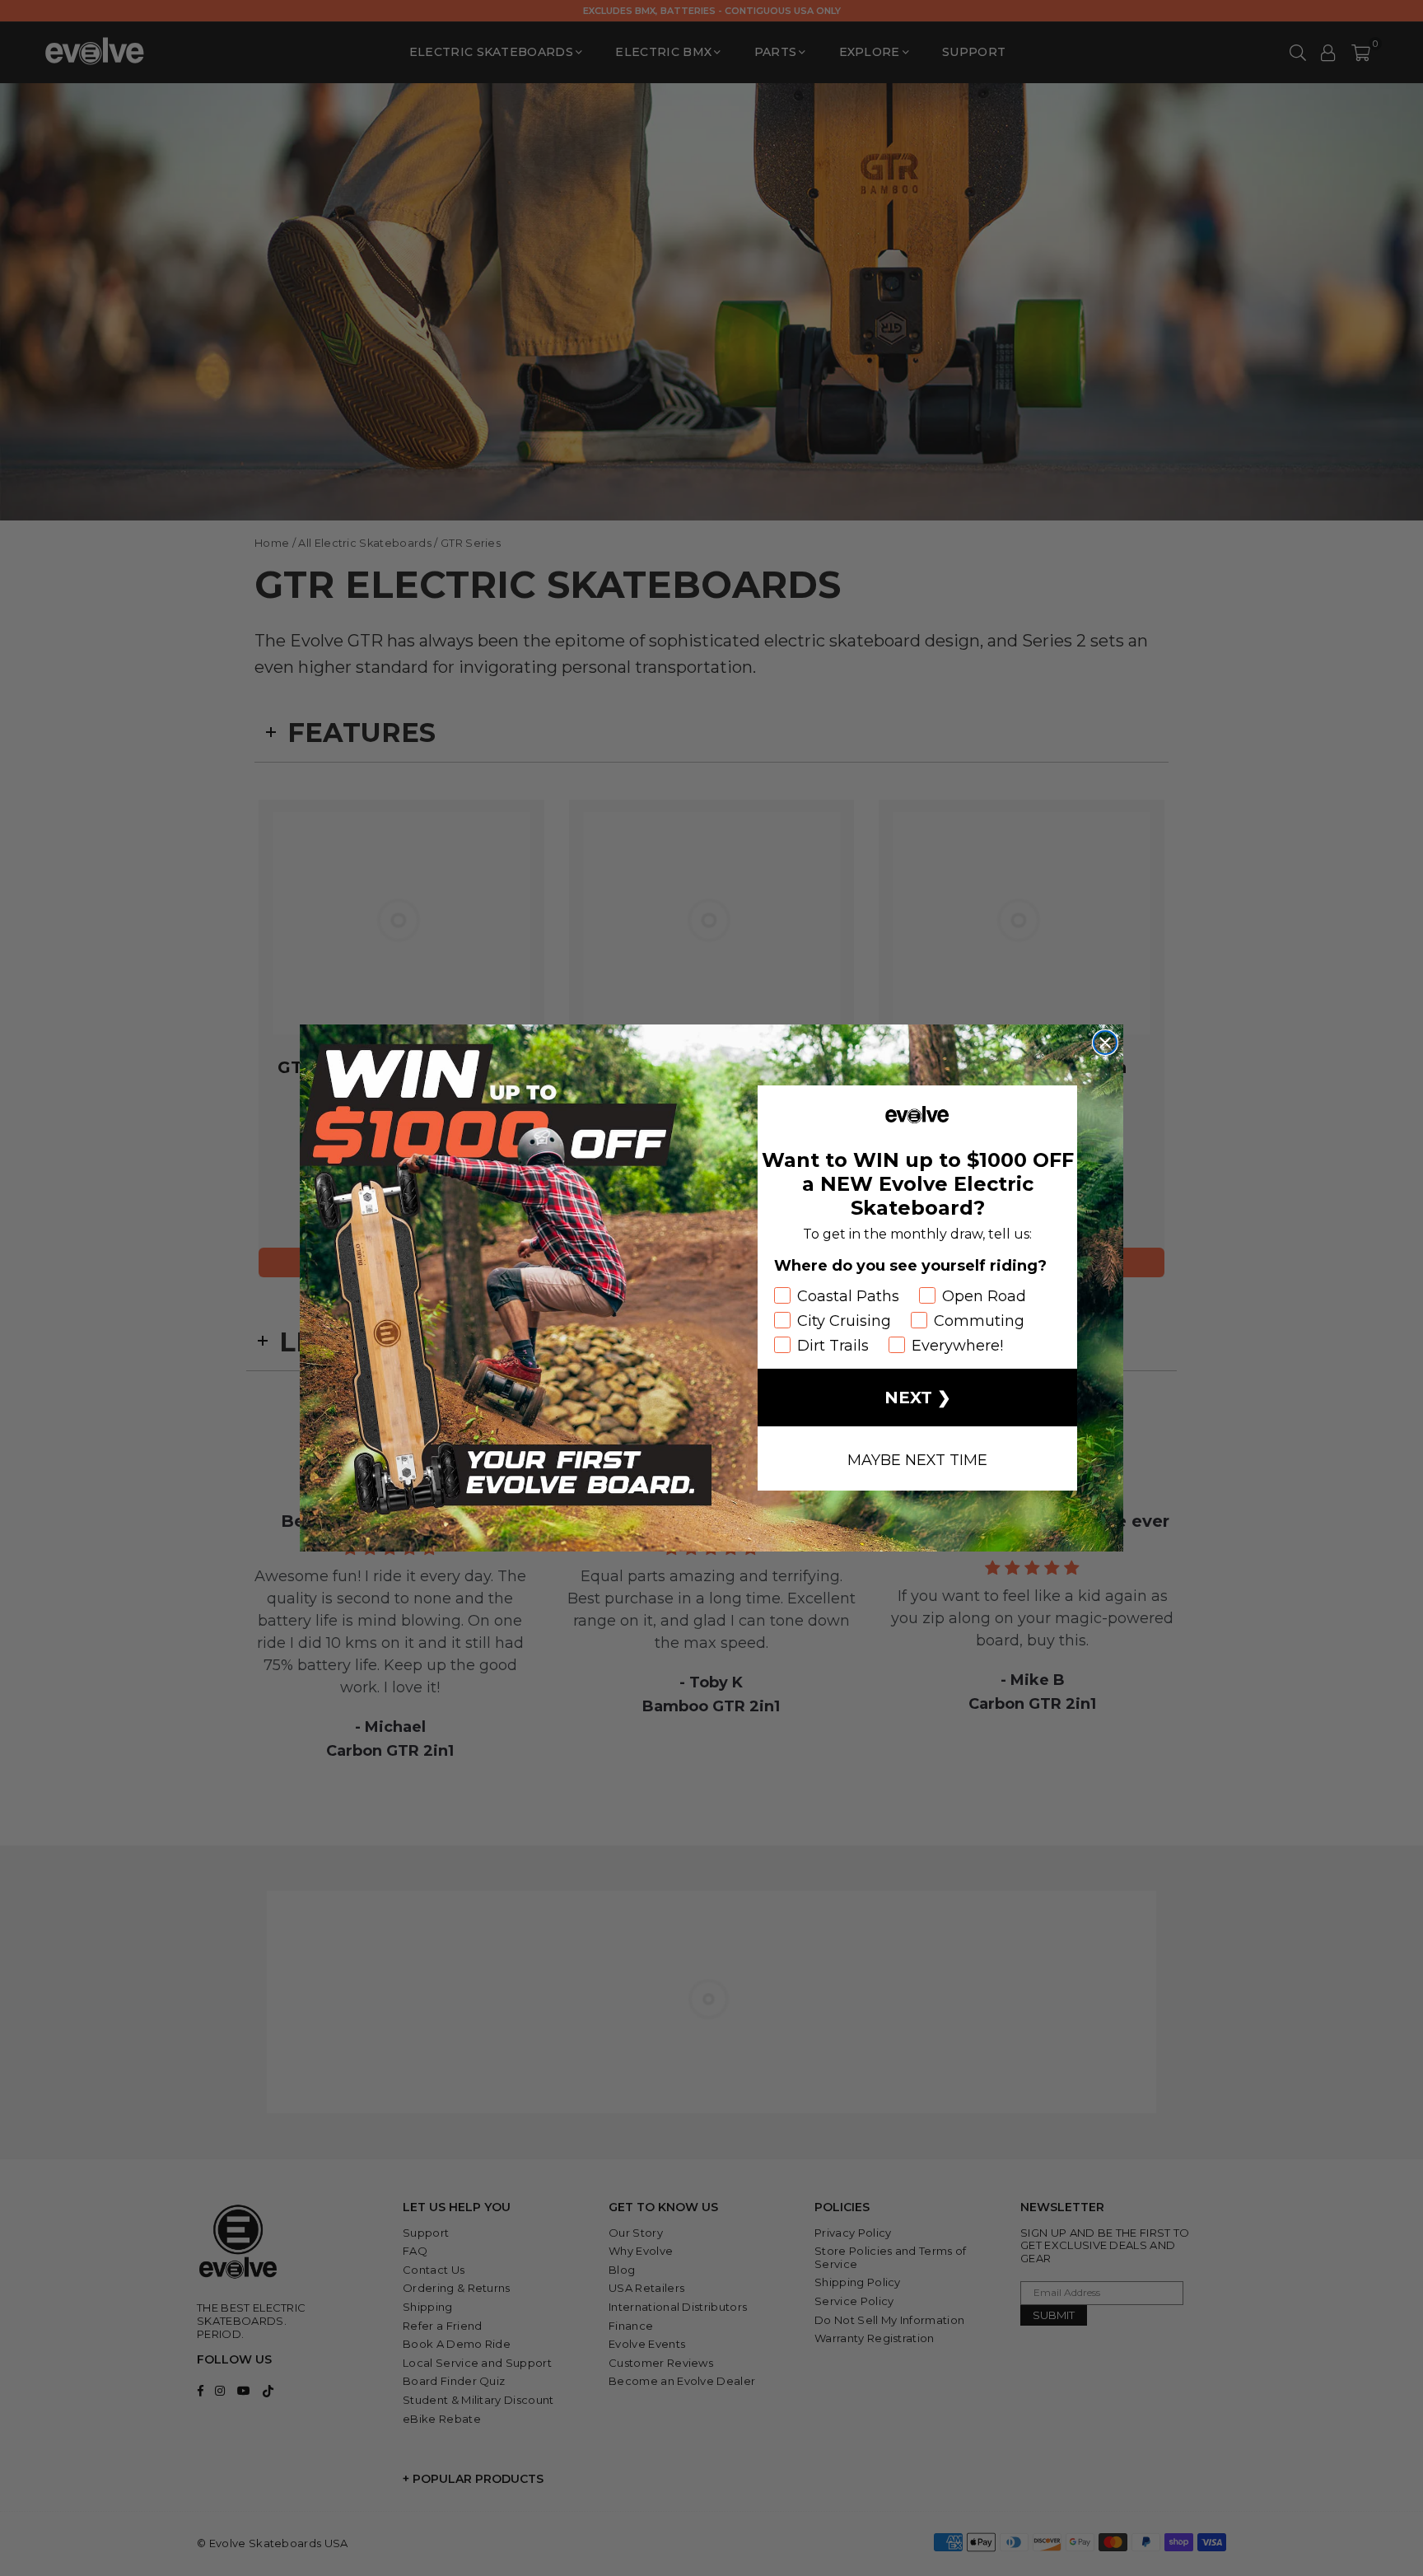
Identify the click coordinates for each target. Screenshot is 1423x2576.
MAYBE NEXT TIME (917, 1458)
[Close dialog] (1105, 1043)
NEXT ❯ (918, 1398)
